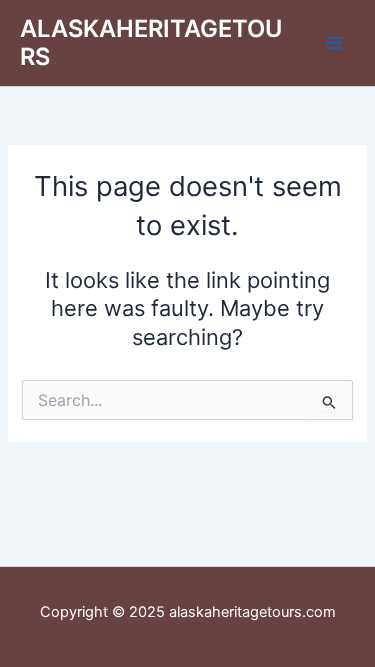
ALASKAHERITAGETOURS (151, 42)
